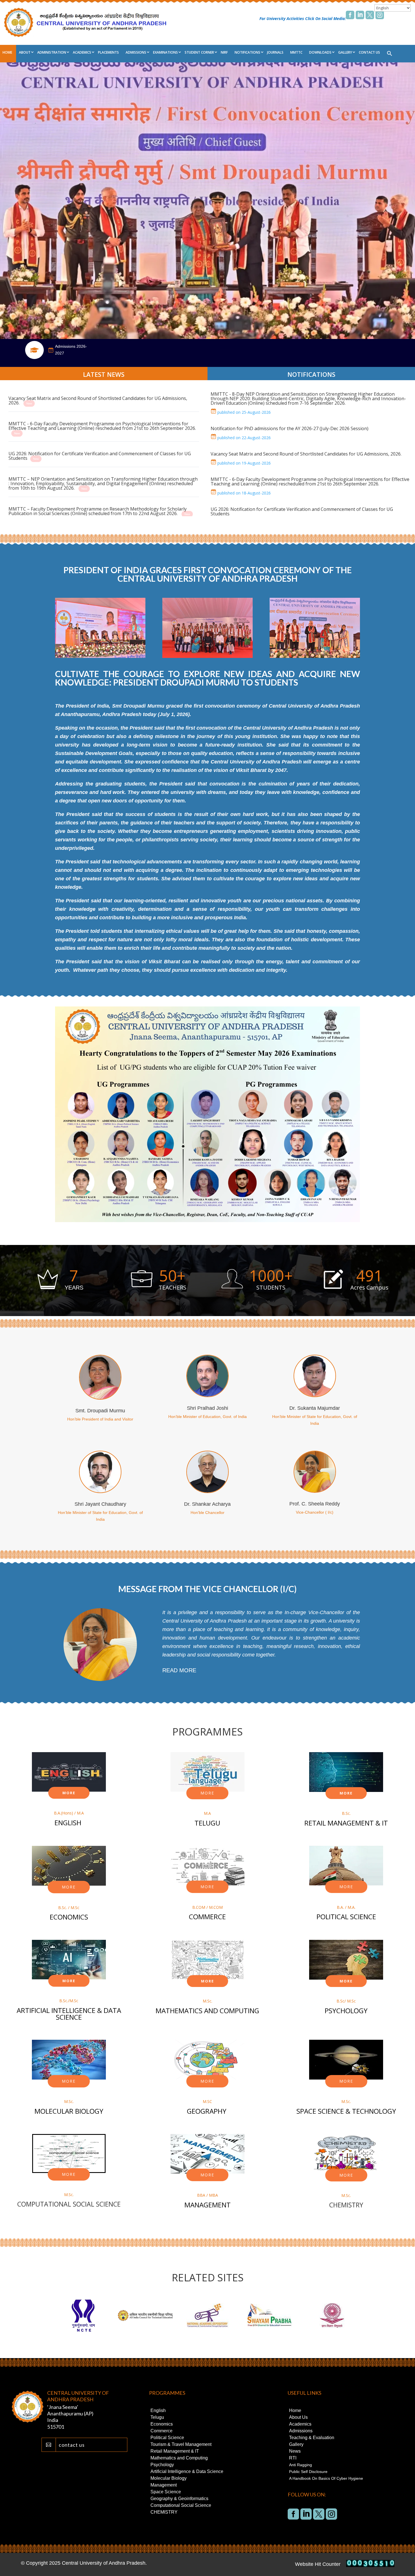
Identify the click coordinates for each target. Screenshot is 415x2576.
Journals (275, 52)
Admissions (136, 52)
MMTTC (296, 52)
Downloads (320, 52)
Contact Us (369, 52)
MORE (69, 1793)
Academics (82, 52)
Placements (108, 52)
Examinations (165, 52)
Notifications (247, 52)
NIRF (224, 52)
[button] (390, 54)
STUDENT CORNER (199, 52)
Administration (52, 52)
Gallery (345, 52)
